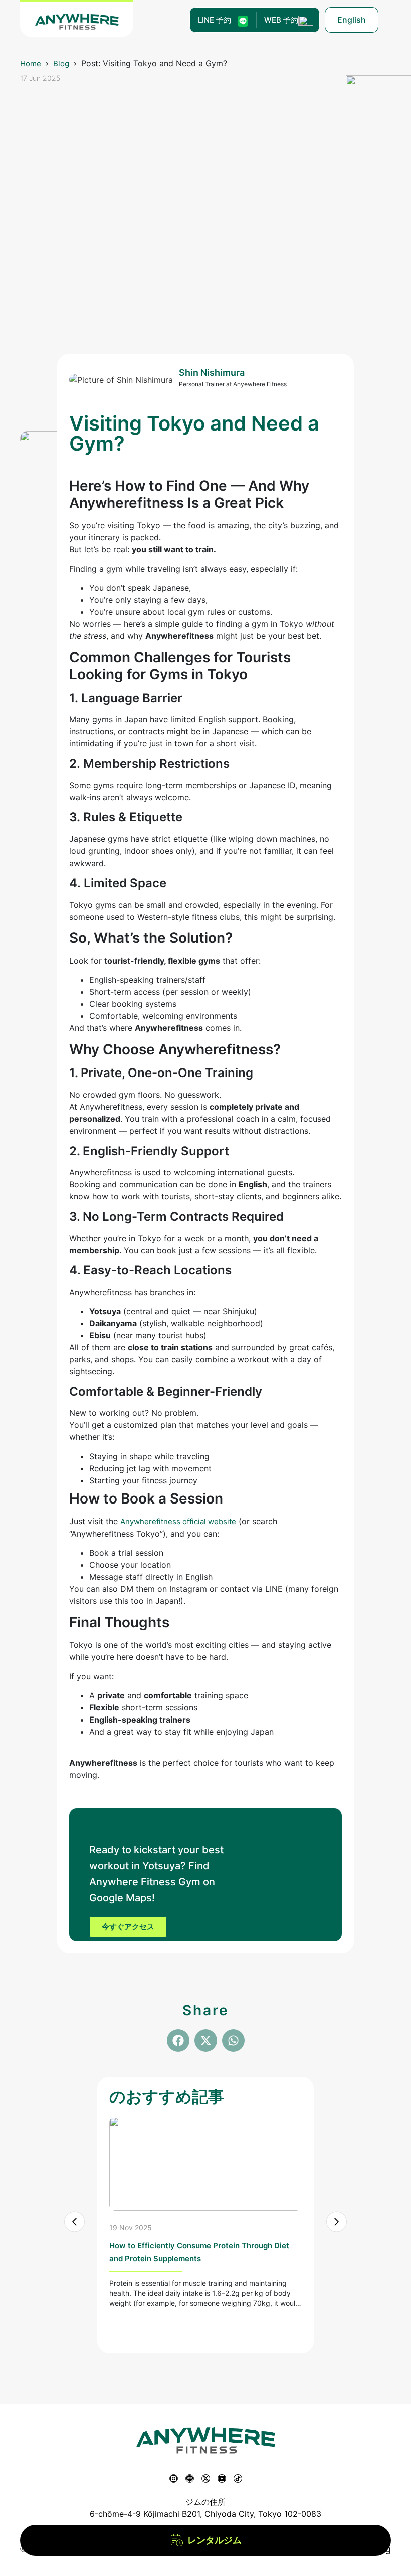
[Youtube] (222, 2479)
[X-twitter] (206, 2479)
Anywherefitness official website (178, 1521)
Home (31, 63)
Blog (61, 63)
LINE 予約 (215, 20)
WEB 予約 (281, 20)
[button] (178, 2041)
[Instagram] (174, 2479)
